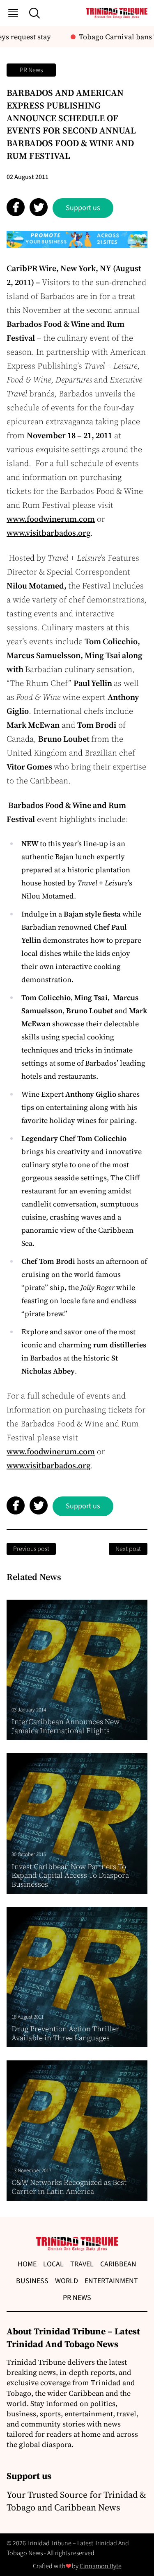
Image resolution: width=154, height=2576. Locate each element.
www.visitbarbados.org (48, 533)
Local (53, 2264)
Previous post (31, 1549)
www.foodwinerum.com (51, 519)
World (67, 2281)
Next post (128, 1549)
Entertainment (111, 2281)
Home (27, 2264)
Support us (83, 208)
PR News (31, 70)
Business (32, 2281)
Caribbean (118, 2264)
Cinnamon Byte (101, 2566)
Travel (82, 2264)
